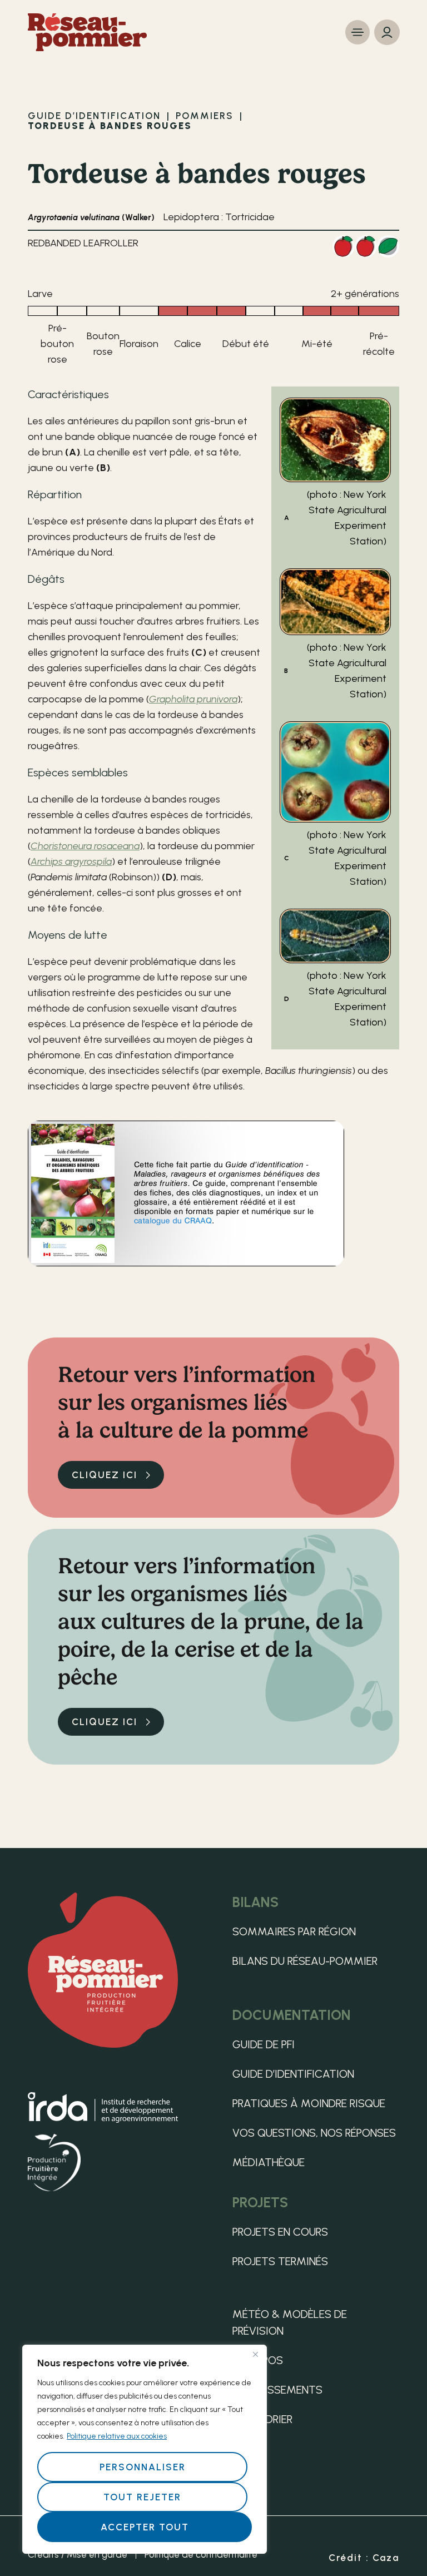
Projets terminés (280, 2261)
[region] (145, 2449)
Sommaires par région (294, 1931)
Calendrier (262, 2419)
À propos (258, 2360)
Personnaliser (143, 2467)
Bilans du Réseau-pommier (305, 1961)
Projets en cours (280, 2232)
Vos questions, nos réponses (314, 2133)
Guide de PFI (264, 2044)
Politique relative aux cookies (117, 2436)
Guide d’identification (293, 2074)
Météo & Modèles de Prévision (290, 2322)
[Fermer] (255, 2354)
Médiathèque (269, 2162)
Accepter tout (145, 2527)
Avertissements (277, 2390)
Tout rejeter (142, 2497)
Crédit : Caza (364, 2558)
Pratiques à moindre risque (309, 2103)
